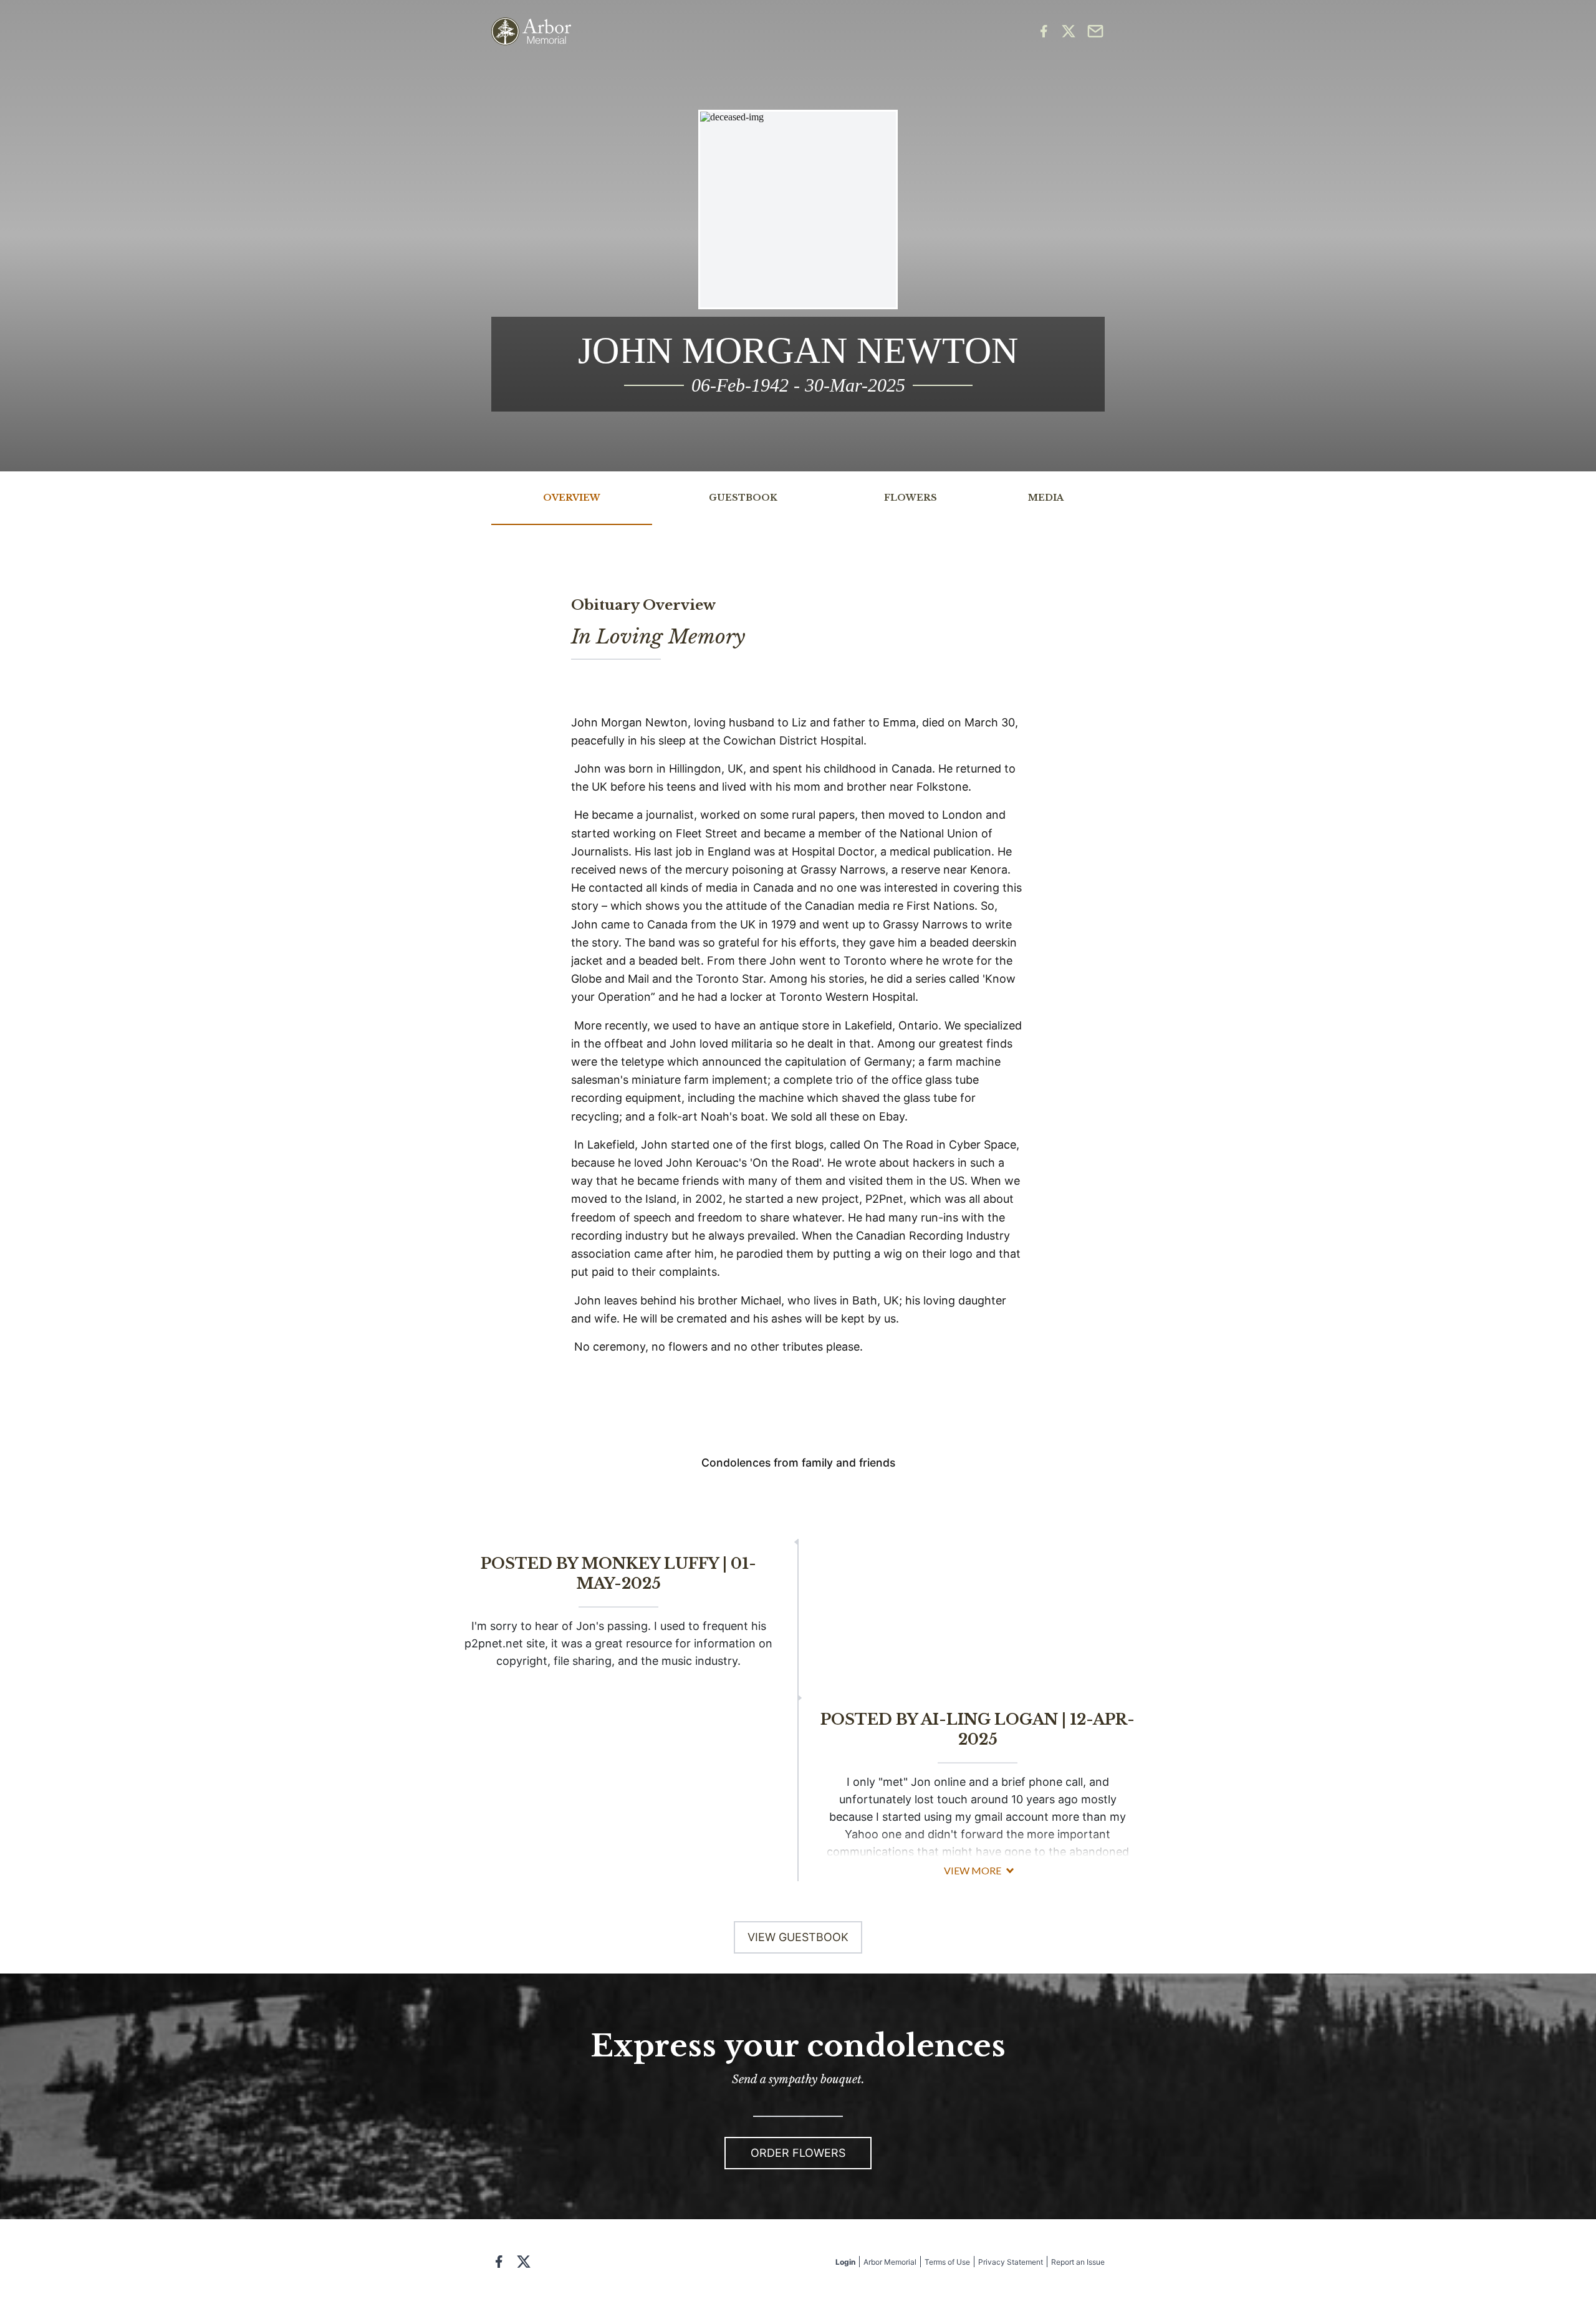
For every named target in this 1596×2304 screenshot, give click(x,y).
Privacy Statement (1011, 2262)
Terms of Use (947, 2262)
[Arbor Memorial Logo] (531, 31)
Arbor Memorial (890, 2262)
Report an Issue (1078, 2262)
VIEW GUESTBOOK (798, 1937)
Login (845, 2262)
